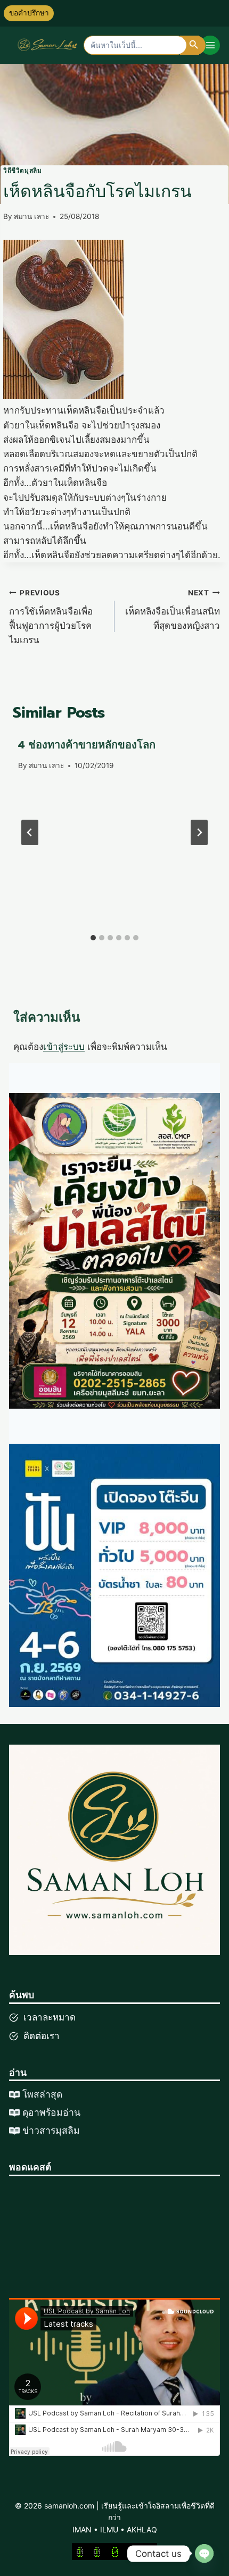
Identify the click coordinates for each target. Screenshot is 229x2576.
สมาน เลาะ (31, 216)
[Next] (199, 832)
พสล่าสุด (45, 2094)
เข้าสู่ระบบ (64, 1047)
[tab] (93, 938)
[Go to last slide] (30, 832)
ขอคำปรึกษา (29, 13)
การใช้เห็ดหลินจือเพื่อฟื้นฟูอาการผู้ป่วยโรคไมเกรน (51, 617)
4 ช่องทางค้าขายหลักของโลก (87, 745)
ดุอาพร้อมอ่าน (51, 2112)
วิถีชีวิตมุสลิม (22, 170)
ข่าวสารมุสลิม (51, 2131)
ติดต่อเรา (42, 2036)
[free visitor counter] (114, 2552)
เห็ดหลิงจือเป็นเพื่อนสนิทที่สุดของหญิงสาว (173, 610)
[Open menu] (210, 45)
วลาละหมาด (51, 2017)
